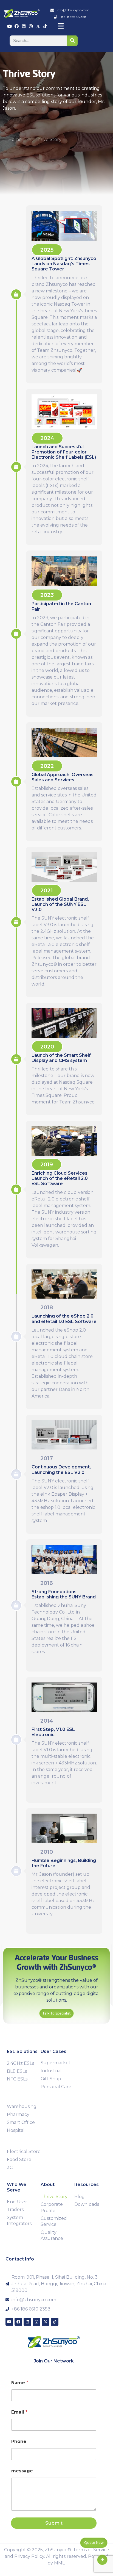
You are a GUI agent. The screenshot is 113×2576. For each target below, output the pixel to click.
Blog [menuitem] (80, 2197)
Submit (54, 2523)
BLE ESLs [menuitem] (17, 2071)
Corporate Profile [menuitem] (52, 2207)
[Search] (72, 41)
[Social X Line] (38, 26)
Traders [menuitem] (15, 2210)
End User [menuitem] (17, 2202)
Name (20, 2383)
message (22, 2471)
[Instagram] (31, 26)
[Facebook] (17, 26)
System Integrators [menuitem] (19, 2221)
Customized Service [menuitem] (54, 2221)
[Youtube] (9, 26)
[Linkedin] (24, 26)
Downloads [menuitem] (87, 2204)
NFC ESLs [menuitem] (17, 2079)
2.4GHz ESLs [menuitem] (20, 2063)
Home (15, 139)
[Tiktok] (45, 26)
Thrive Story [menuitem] (54, 2197)
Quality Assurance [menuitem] (52, 2235)
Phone (19, 2441)
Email (19, 2412)
